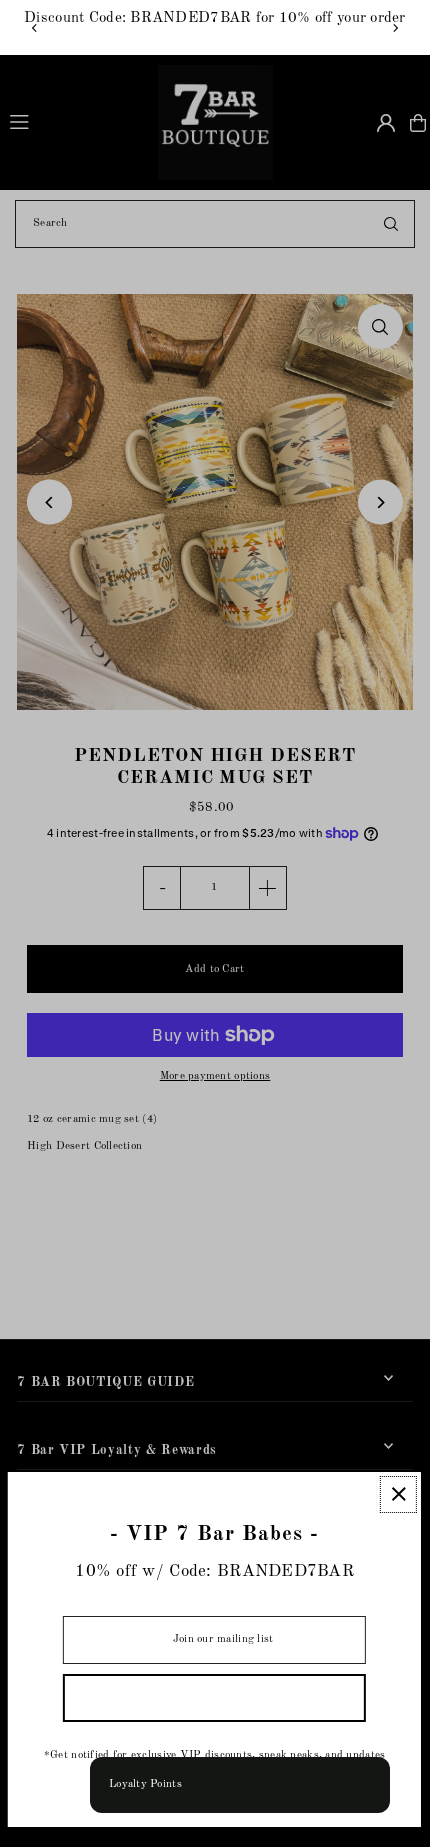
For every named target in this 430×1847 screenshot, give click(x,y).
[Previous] (35, 28)
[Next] (395, 28)
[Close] (398, 1494)
